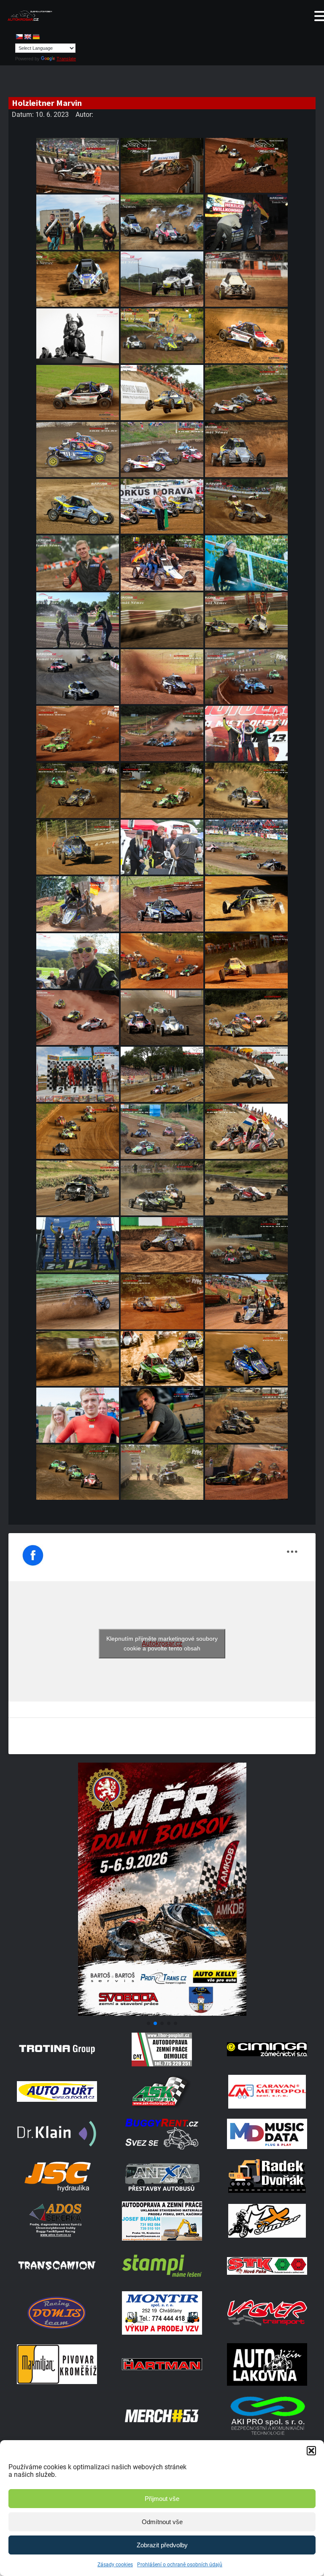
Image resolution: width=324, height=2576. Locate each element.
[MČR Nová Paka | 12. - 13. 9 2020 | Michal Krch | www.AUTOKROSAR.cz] (246, 677)
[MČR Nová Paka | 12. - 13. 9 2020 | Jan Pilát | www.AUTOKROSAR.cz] (162, 677)
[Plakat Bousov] (162, 2013)
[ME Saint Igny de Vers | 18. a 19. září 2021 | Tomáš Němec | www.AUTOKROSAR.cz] (78, 1302)
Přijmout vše (162, 2499)
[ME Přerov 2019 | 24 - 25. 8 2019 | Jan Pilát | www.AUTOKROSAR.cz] (162, 1131)
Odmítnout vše (162, 2522)
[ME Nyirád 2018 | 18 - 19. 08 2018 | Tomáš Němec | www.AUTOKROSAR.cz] (162, 961)
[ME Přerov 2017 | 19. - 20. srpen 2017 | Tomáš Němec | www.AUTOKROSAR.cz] (162, 393)
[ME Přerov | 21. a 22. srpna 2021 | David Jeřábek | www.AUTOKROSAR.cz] (162, 1359)
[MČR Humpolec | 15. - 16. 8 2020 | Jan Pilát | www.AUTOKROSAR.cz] (162, 847)
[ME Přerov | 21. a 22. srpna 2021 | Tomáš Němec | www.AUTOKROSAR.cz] (78, 1359)
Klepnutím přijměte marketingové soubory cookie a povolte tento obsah (162, 1643)
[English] (27, 37)
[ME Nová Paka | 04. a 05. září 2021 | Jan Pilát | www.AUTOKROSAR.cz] (78, 904)
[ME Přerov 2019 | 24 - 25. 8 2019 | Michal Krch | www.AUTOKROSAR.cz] (162, 1472)
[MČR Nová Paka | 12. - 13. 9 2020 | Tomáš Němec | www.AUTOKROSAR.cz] (162, 733)
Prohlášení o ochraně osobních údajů (180, 2565)
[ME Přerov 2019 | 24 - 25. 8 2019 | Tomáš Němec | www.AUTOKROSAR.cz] (246, 1074)
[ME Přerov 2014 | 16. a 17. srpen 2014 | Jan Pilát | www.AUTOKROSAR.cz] (246, 336)
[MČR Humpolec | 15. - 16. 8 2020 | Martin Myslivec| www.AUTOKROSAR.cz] (78, 1472)
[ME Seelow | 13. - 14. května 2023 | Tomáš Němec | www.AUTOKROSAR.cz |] (162, 336)
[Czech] (19, 37)
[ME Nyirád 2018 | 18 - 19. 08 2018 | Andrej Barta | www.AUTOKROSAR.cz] (246, 1472)
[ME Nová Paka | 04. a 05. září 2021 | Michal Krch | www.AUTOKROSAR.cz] (162, 1302)
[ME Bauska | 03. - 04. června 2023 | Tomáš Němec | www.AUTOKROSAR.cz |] (162, 279)
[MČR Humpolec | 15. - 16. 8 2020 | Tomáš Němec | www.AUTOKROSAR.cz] (246, 790)
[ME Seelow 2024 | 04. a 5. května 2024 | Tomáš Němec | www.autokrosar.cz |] (78, 222)
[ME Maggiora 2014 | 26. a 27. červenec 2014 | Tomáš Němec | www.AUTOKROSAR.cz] (78, 393)
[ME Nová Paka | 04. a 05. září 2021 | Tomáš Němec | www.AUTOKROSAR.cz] (246, 1302)
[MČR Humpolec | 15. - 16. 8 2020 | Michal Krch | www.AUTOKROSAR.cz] (78, 790)
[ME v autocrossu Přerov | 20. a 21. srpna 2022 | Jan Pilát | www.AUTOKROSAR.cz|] (78, 506)
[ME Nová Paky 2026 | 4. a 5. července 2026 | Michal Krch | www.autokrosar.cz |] (78, 166)
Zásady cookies (115, 2565)
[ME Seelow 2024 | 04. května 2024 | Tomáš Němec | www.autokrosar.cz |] (162, 222)
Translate (66, 59)
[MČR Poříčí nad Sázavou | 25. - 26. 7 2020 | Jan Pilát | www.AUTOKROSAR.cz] (78, 450)
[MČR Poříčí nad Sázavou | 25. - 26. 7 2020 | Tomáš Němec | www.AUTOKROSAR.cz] (246, 393)
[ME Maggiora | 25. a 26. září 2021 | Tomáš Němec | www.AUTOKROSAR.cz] (78, 1245)
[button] (311, 2451)
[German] (36, 37)
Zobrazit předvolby (162, 2545)
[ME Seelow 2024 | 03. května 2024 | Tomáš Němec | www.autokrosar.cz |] (246, 222)
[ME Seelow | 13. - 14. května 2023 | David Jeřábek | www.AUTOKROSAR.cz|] (78, 336)
